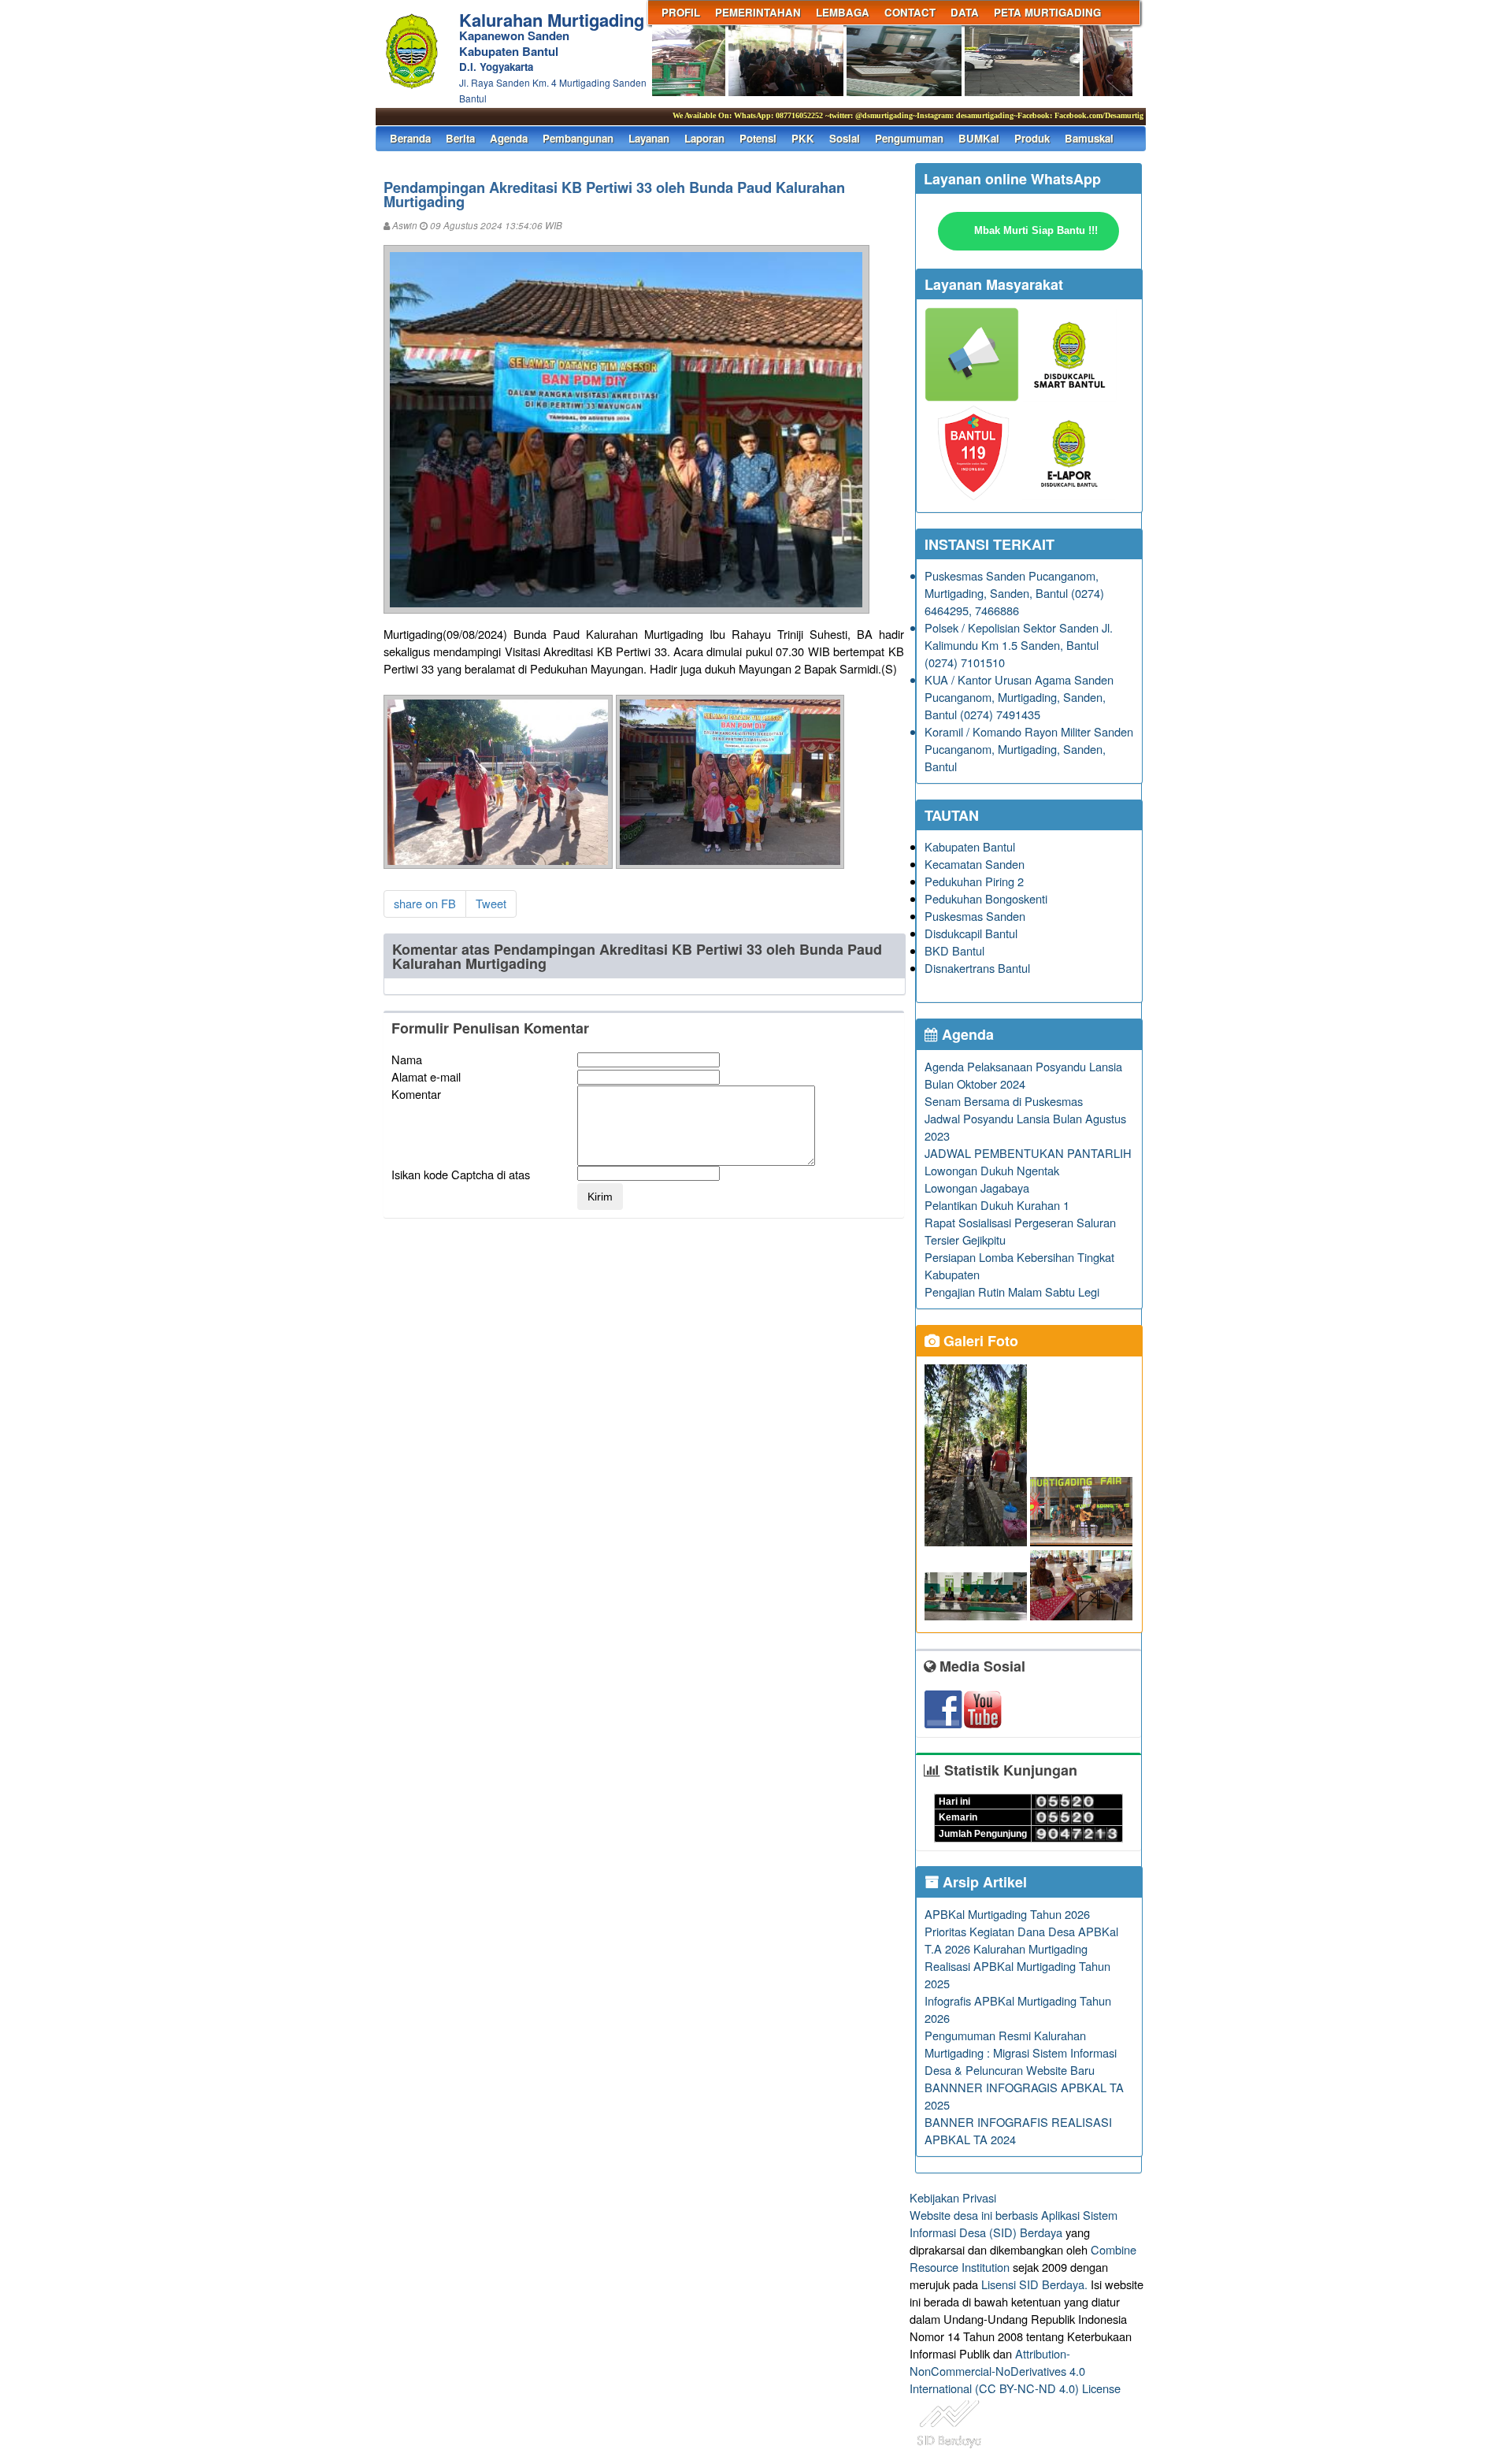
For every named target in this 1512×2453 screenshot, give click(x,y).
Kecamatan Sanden (975, 864)
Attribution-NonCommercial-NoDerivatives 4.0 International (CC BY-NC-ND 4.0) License (1015, 2371)
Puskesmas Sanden (975, 916)
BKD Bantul (954, 950)
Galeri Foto (979, 1341)
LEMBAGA (843, 12)
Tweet (491, 903)
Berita (460, 138)
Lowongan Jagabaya (977, 1188)
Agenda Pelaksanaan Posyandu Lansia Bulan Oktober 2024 (1023, 1075)
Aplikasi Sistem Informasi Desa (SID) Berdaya (1014, 2223)
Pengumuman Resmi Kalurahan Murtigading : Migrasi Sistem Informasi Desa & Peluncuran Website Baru (1021, 2052)
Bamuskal (1089, 138)
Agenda (509, 138)
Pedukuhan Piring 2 (974, 881)
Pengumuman (909, 138)
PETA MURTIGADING (1047, 12)
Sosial (845, 138)
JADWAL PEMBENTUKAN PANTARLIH (1028, 1153)
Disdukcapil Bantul (971, 933)
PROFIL (681, 12)
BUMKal (979, 138)
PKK (803, 138)
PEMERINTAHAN (758, 12)
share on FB (425, 903)
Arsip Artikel (983, 1882)
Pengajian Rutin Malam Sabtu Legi (1012, 1291)
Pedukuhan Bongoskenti (986, 898)
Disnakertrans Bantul (977, 968)
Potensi (758, 138)
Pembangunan (578, 138)
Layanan (649, 138)
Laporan (704, 138)
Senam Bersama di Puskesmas (1004, 1101)
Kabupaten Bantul (970, 846)
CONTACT (910, 12)
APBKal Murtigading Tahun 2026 (1007, 1914)
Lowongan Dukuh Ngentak (992, 1170)
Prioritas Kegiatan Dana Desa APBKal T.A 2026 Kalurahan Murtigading (1021, 1940)
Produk (1032, 138)
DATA (965, 12)
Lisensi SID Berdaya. (1034, 2284)
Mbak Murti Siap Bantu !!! (1036, 230)
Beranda (410, 138)
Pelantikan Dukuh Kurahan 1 (997, 1205)
